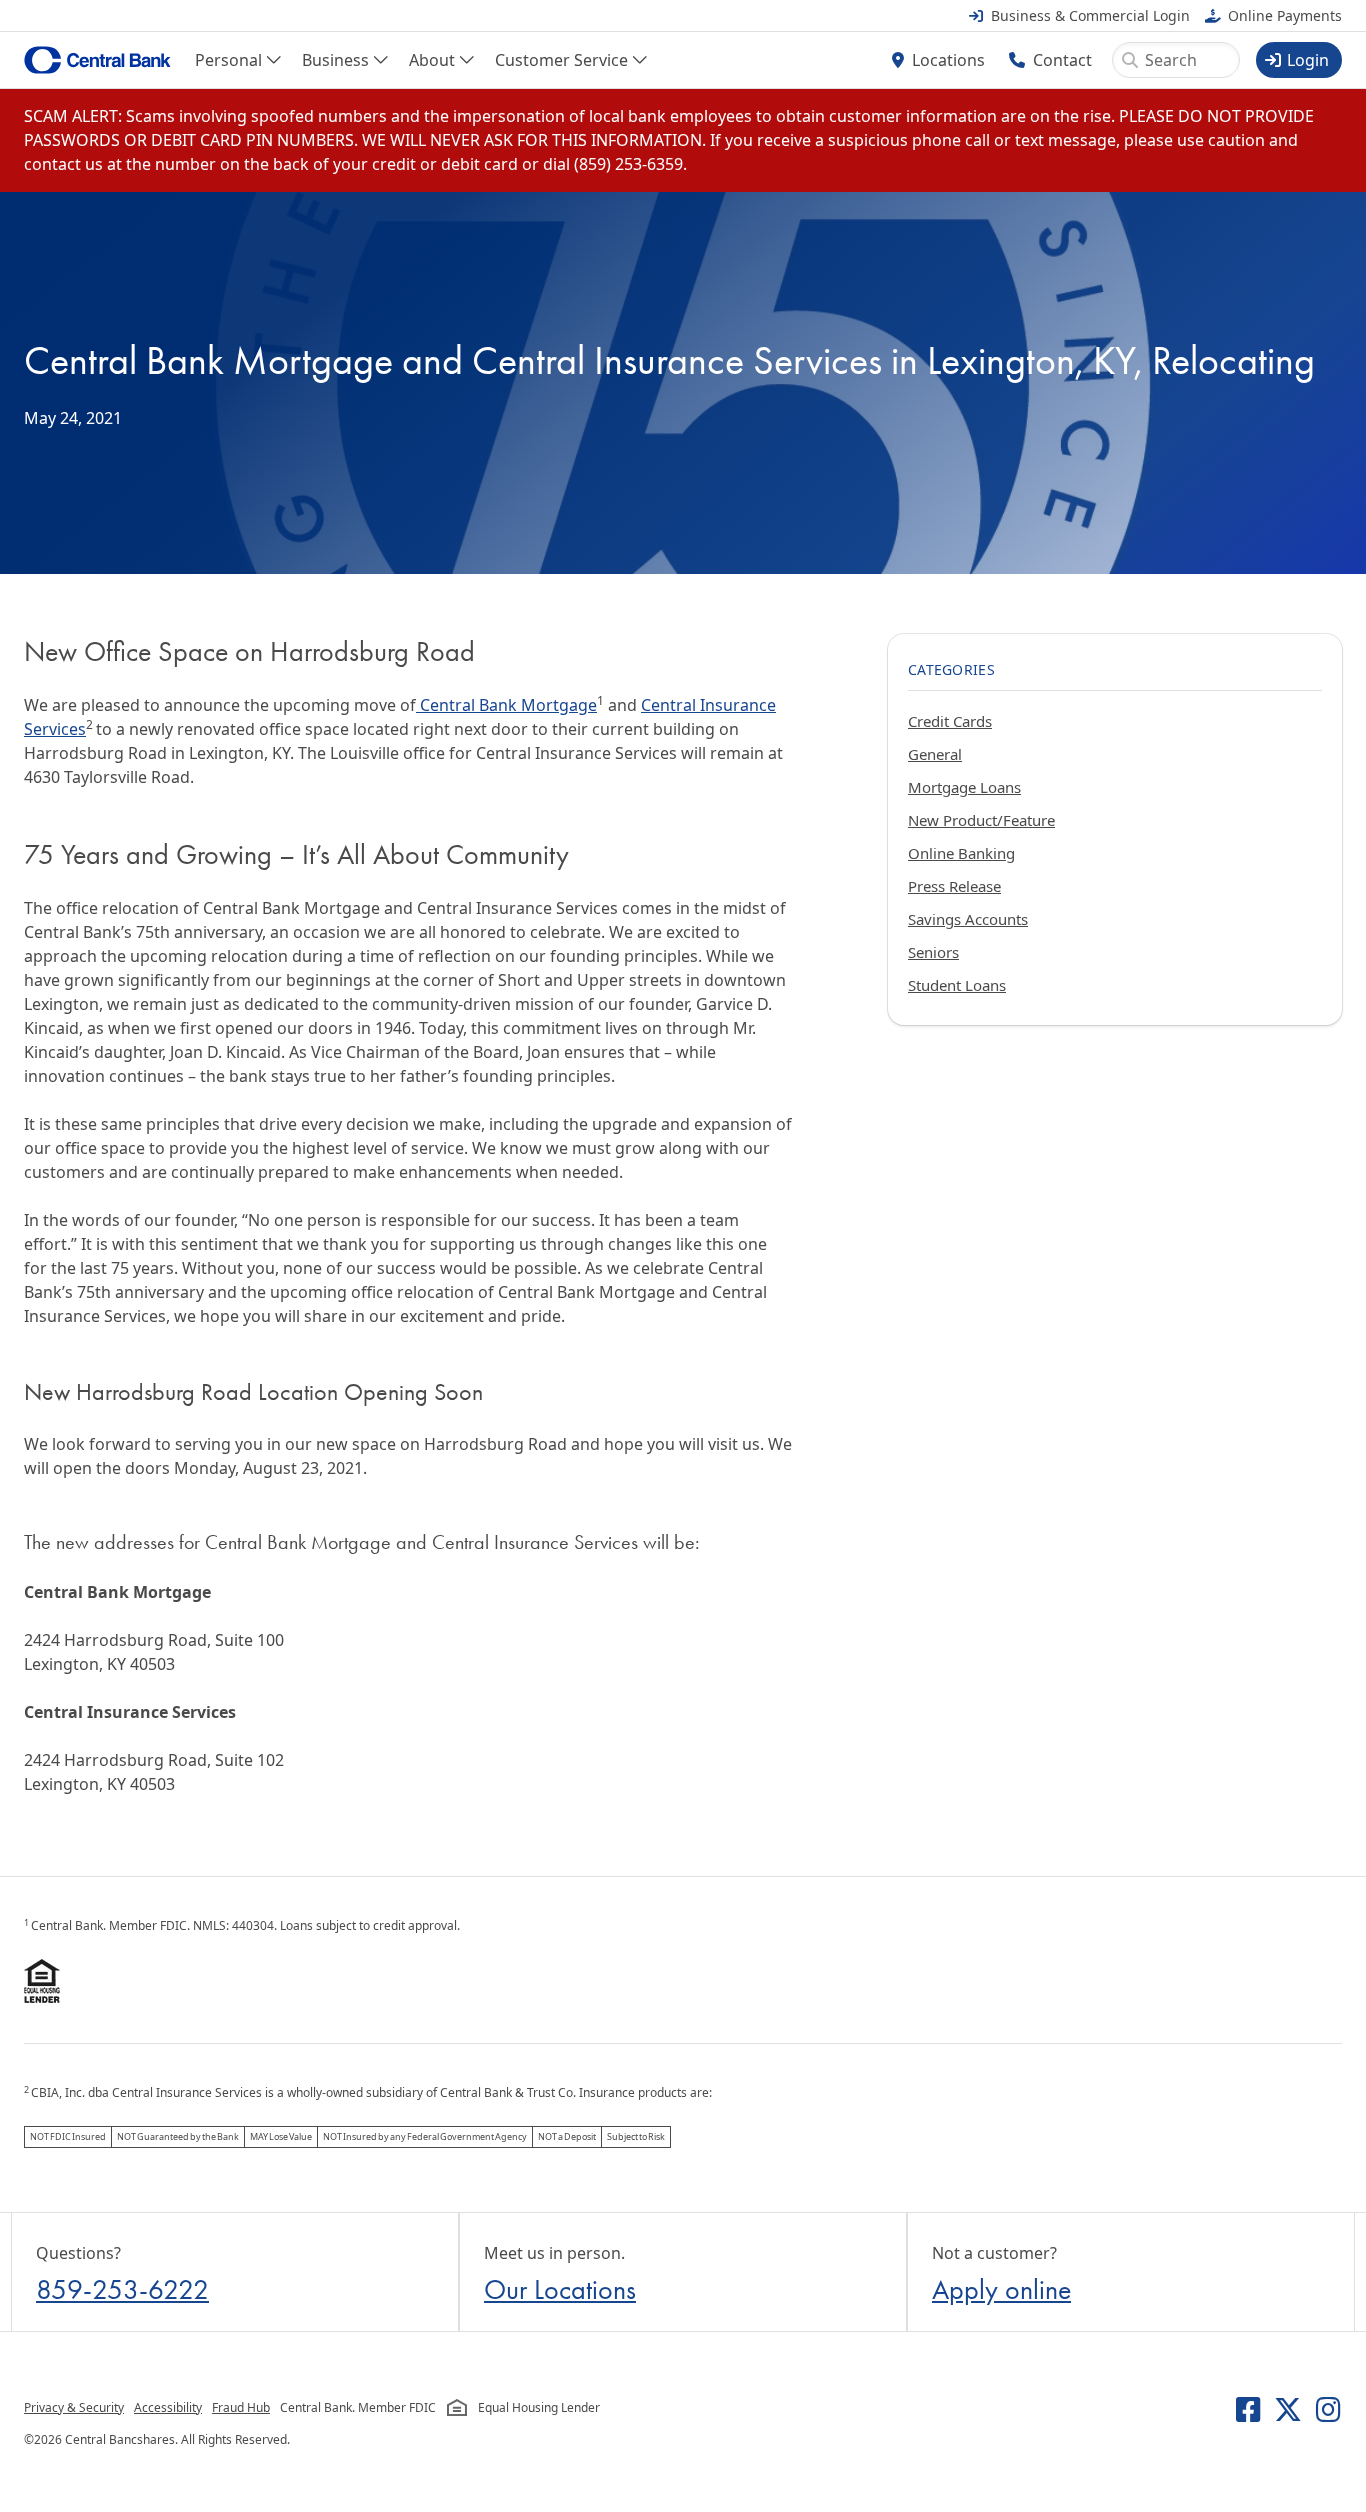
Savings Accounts (968, 919)
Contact (1062, 60)
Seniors (933, 952)
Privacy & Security (74, 2407)
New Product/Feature (981, 820)
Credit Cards (950, 721)
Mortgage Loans (964, 787)
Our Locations (560, 2289)
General (935, 754)
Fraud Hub (241, 2407)
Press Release (954, 886)
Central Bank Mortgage (506, 705)
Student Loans (957, 985)
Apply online (1001, 2289)
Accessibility (168, 2407)
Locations (948, 60)
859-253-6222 (122, 2289)
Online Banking (961, 853)
